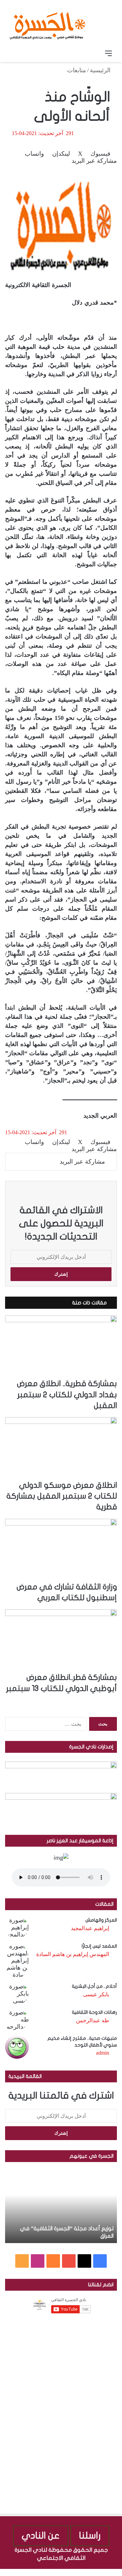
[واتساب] (94, 2572)
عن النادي (41, 2536)
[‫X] (84, 2261)
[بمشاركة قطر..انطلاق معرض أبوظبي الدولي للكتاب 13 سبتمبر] (61, 1641)
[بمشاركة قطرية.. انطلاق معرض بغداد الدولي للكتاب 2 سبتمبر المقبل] (61, 1347)
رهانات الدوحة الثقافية (94, 2012)
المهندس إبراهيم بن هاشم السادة (73, 1954)
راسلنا (90, 2536)
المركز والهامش (101, 1920)
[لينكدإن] (106, 2572)
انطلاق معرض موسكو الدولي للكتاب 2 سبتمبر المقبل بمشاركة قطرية (62, 1496)
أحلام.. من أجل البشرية (94, 1986)
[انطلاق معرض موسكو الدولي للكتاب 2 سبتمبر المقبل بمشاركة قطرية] (61, 1449)
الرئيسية (101, 70)
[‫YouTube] (69, 2261)
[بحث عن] (14, 53)
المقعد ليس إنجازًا (99, 1946)
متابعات (77, 70)
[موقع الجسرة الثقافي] (47, 23)
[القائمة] (108, 53)
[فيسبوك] (119, 2572)
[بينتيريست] (99, 2572)
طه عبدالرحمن (93, 2020)
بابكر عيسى (96, 1994)
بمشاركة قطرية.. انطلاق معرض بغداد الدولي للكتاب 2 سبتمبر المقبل (67, 1395)
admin (103, 2053)
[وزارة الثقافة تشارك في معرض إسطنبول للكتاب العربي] (61, 1550)
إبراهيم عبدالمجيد (90, 1928)
